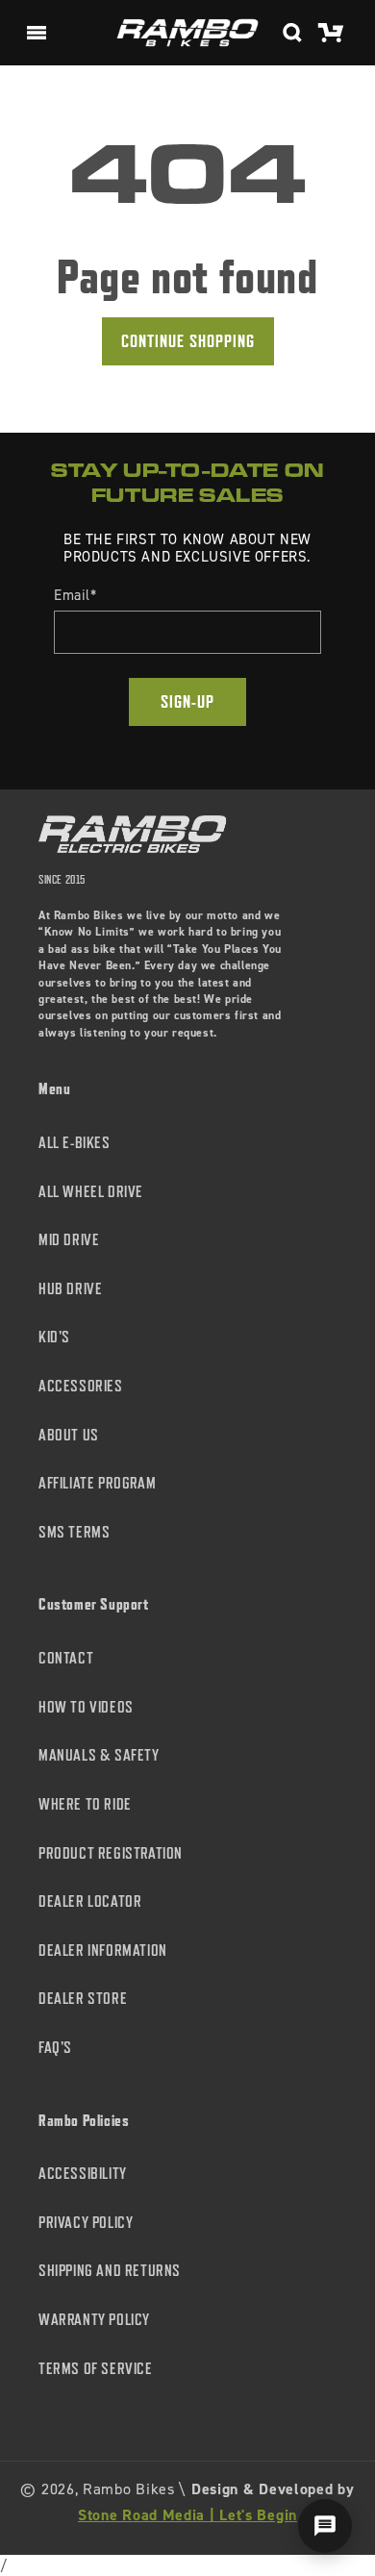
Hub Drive (70, 1289)
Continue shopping (188, 341)
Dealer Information (103, 1951)
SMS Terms (74, 1532)
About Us (69, 1435)
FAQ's (55, 2048)
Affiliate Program (97, 1483)
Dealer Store (83, 1999)
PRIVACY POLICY (86, 2223)
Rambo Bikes (129, 2489)
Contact (66, 1658)
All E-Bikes (75, 1143)
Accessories (81, 1386)
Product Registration (111, 1853)
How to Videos (86, 1707)
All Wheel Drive (91, 1192)
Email (75, 595)
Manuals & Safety (99, 1755)
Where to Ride (85, 1804)
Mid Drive (69, 1240)
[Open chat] (325, 2526)
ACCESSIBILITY (83, 2174)
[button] (37, 33)
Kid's (54, 1337)
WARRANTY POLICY (94, 2320)
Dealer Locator (90, 1901)
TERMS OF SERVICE (96, 2369)
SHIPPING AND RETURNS (110, 2271)
